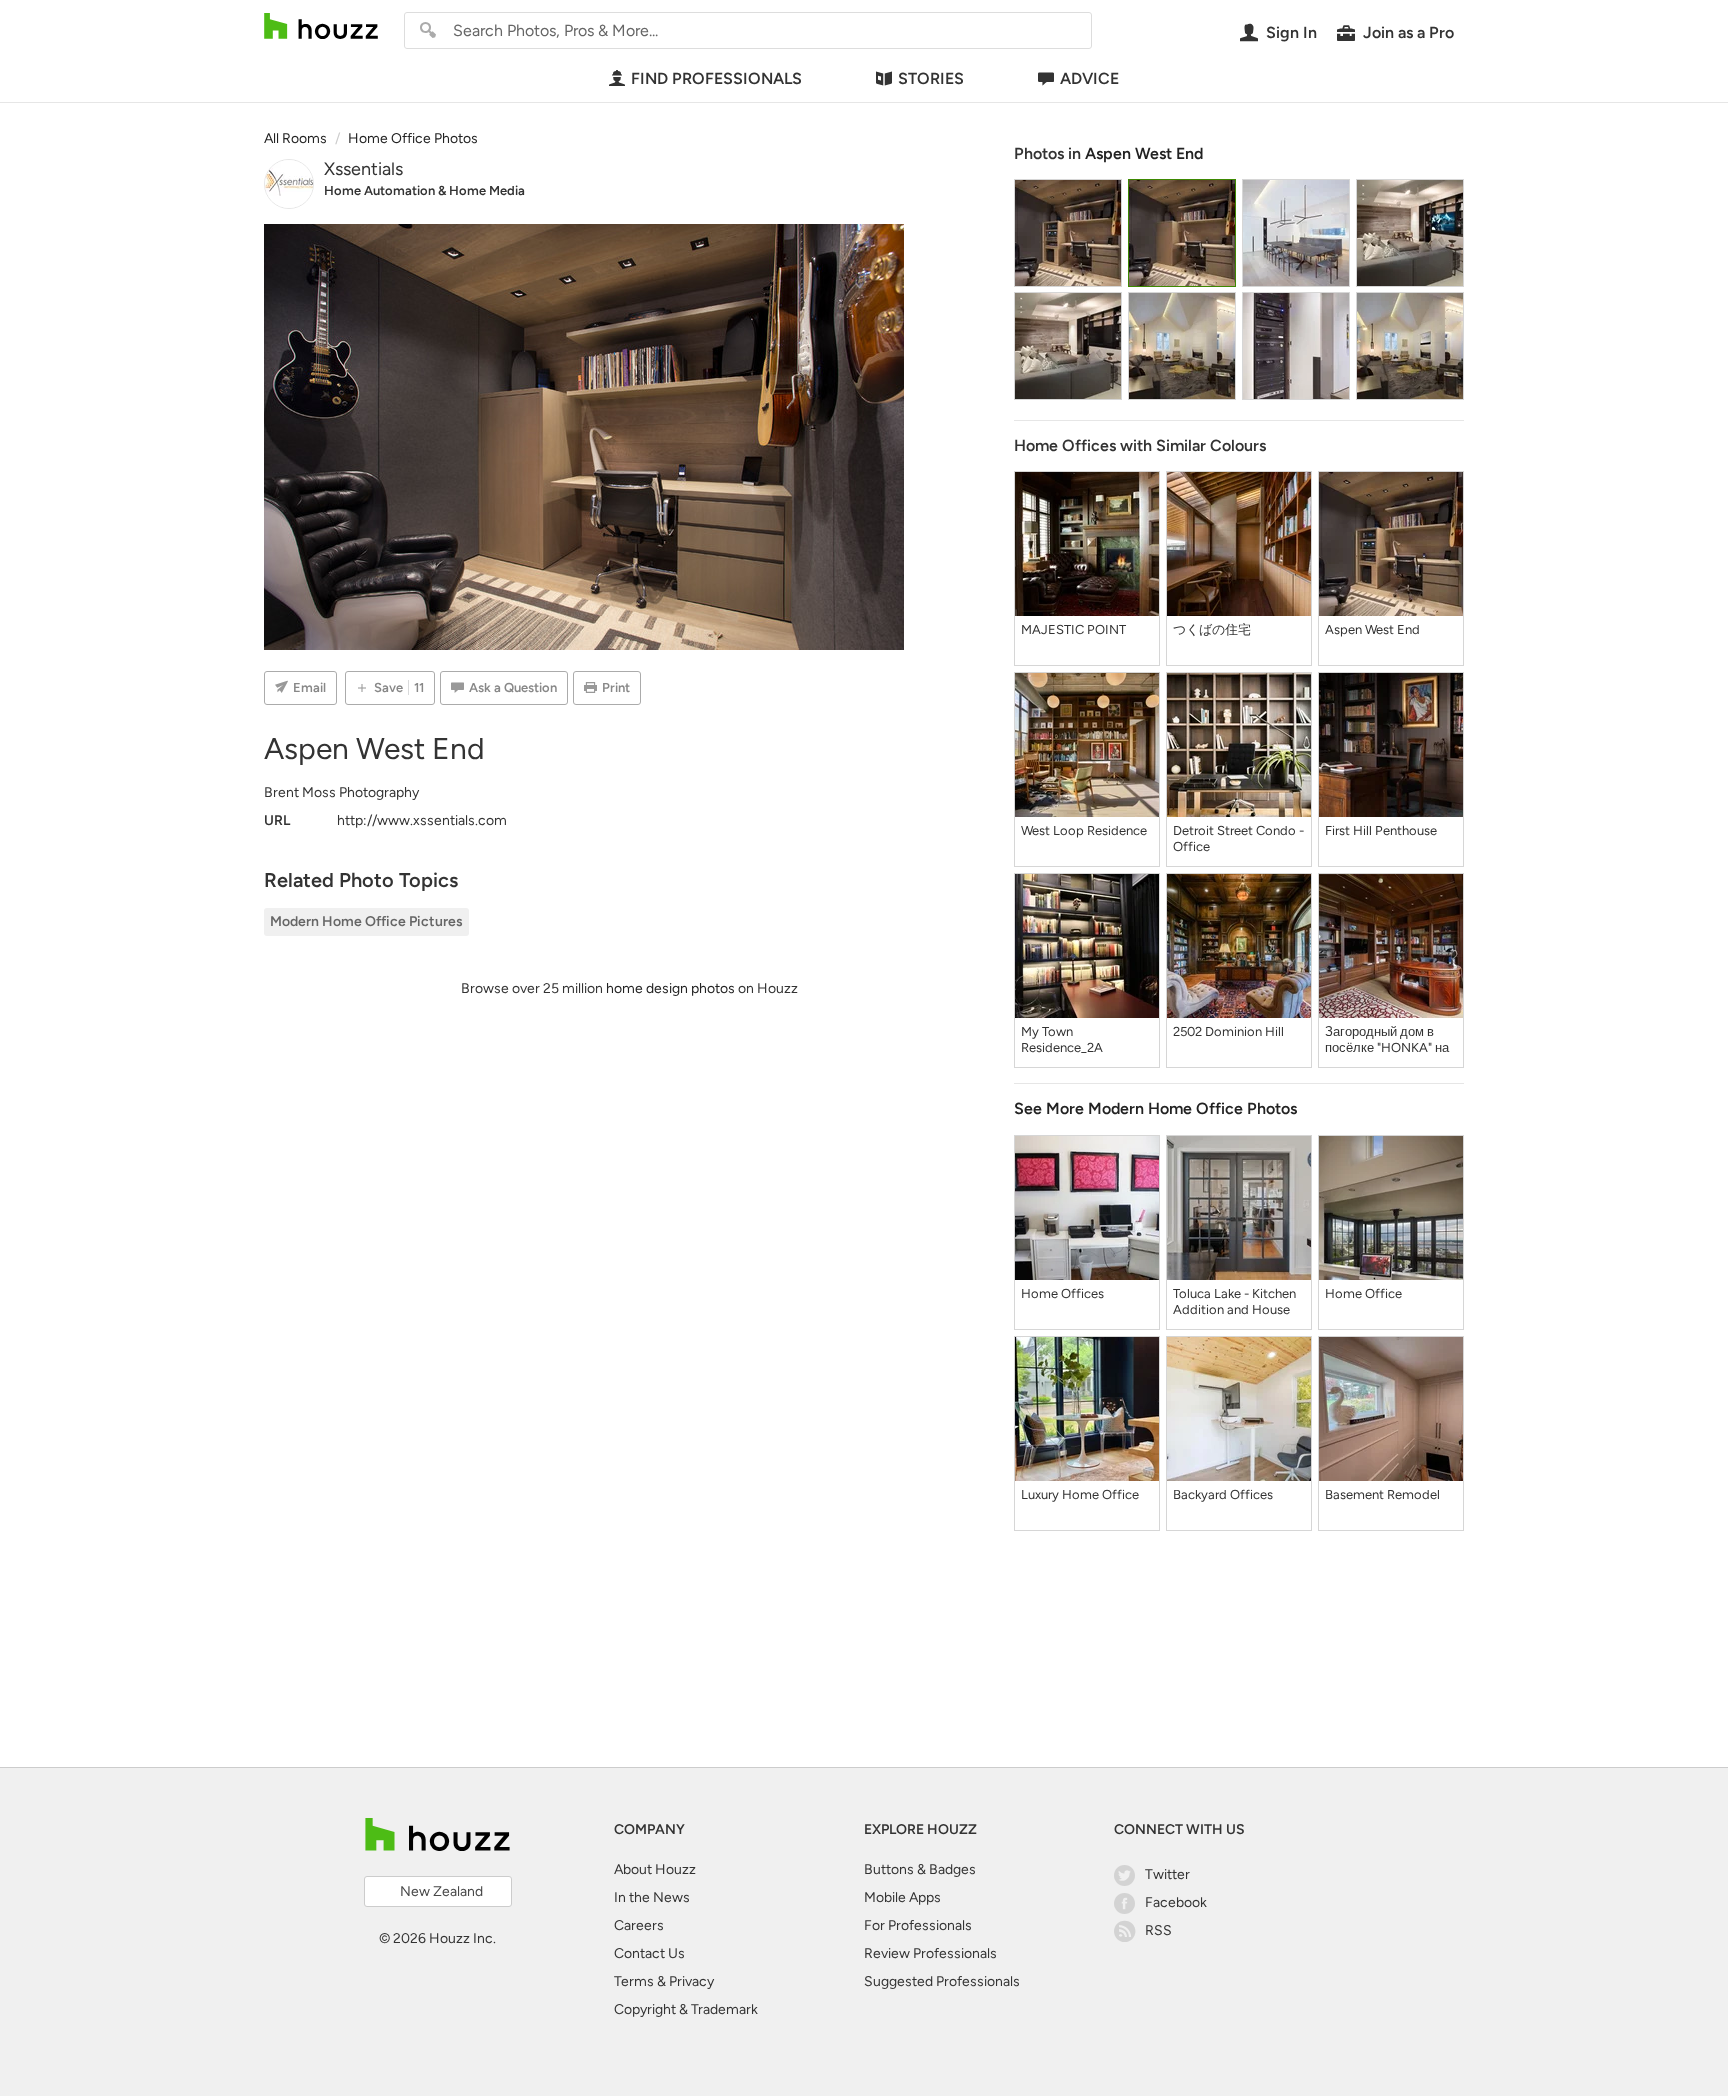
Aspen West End (1144, 153)
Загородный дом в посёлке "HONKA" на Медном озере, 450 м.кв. (1387, 1040)
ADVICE (1089, 78)
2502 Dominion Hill (1228, 1031)
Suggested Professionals (942, 1981)
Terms (634, 1981)
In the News (652, 1897)
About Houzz (655, 1869)
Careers (639, 1925)
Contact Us (649, 1953)
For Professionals (918, 1925)
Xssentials (363, 169)
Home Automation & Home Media (424, 190)
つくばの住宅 (1212, 629)
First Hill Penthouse (1381, 830)
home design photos (670, 988)
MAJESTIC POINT (1073, 629)
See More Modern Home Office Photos (1155, 1108)
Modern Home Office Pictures (366, 921)
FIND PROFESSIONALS (716, 78)
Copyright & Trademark (686, 2009)
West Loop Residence (1084, 830)
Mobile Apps (902, 1897)
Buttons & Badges (920, 1869)
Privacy (691, 1981)
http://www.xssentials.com (422, 820)
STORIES (931, 78)
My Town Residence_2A (1062, 1039)
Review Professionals (930, 1953)
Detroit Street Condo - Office (1238, 838)
